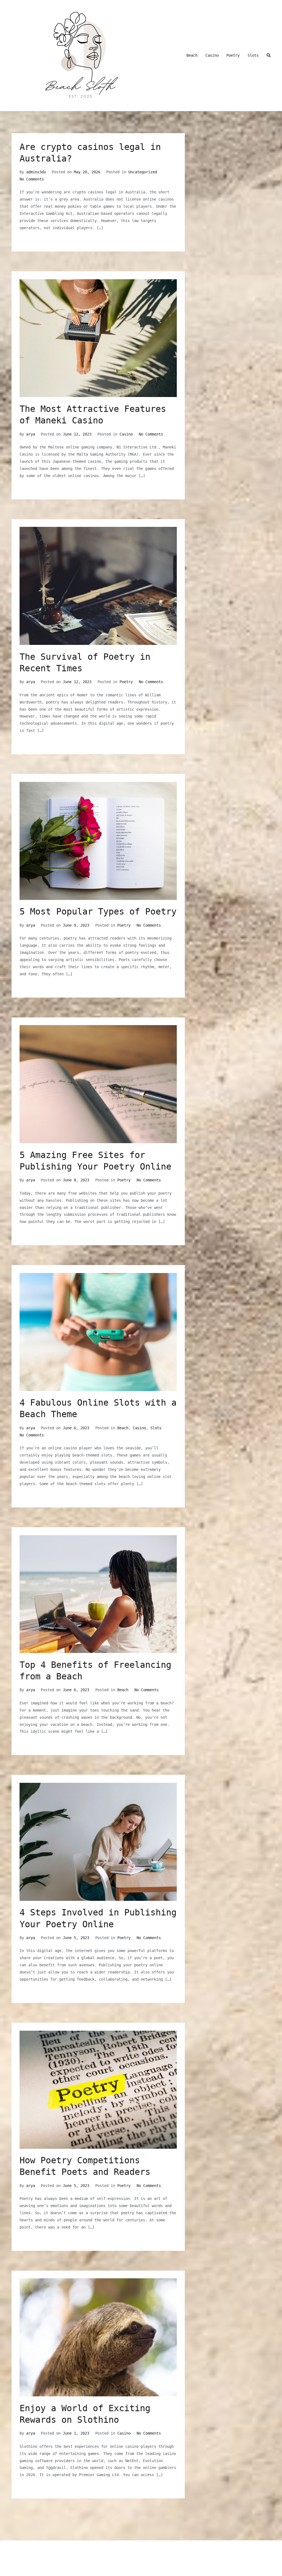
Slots (253, 55)
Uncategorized (143, 172)
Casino (212, 55)
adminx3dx (36, 172)
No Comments (32, 179)
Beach (192, 55)
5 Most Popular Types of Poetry (98, 911)
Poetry (233, 55)
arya (31, 434)
